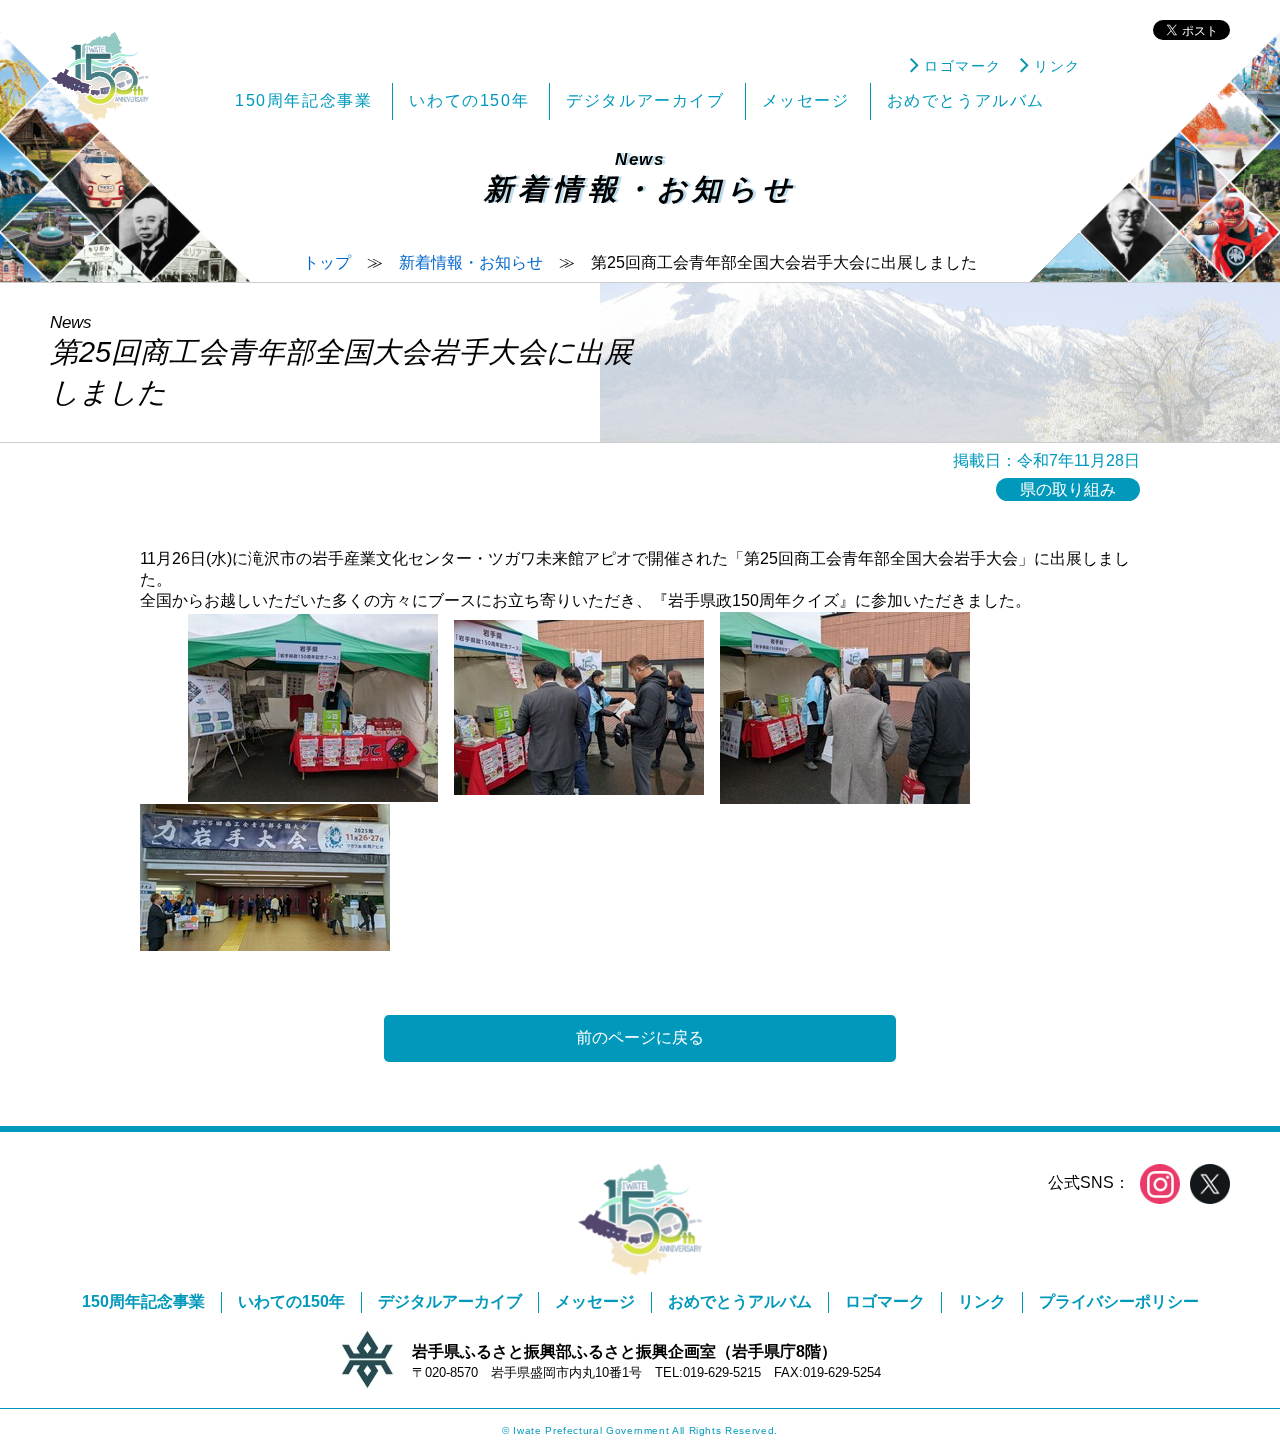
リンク (982, 1301)
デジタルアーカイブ (450, 1301)
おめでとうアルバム (740, 1301)
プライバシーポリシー (1119, 1301)
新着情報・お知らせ (471, 262)
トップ (327, 262)
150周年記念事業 (143, 1301)
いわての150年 (291, 1301)
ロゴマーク (885, 1301)
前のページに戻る (640, 1037)
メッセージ (595, 1301)
